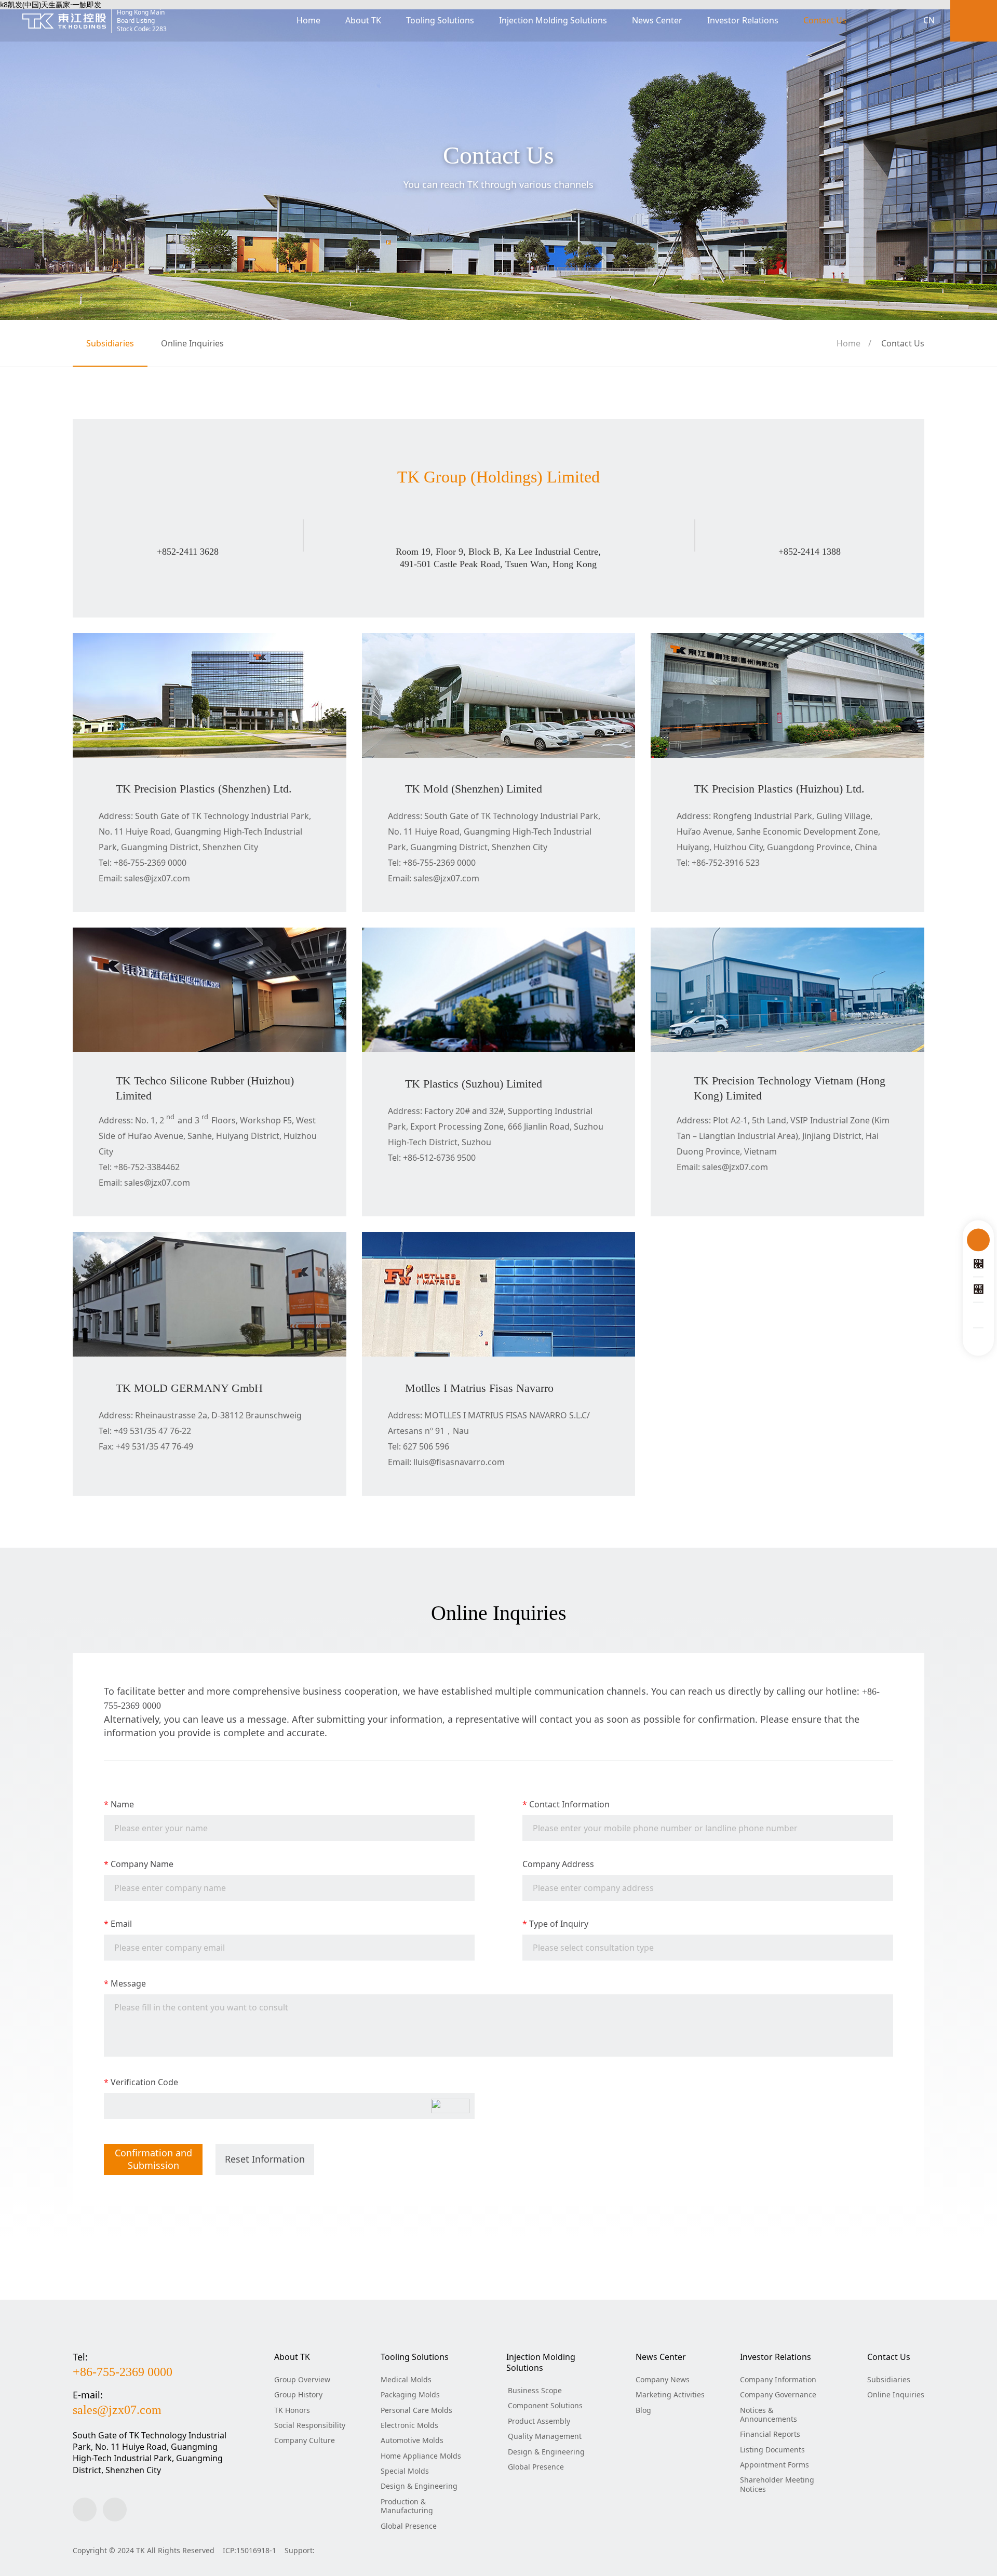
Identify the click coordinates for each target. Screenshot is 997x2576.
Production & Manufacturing (407, 2506)
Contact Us (825, 20)
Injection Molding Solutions (553, 20)
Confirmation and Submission (153, 2159)
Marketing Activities (670, 2394)
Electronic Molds (409, 2425)
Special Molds (405, 2471)
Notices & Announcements (769, 2414)
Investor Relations (743, 20)
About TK (363, 20)
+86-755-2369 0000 (123, 2372)
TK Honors (292, 2410)
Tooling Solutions (440, 20)
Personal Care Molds (416, 2410)
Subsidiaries (110, 343)
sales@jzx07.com (117, 2410)
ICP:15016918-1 (250, 2550)
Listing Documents (772, 2450)
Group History (298, 2394)
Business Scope (535, 2390)
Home (308, 20)
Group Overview (302, 2379)
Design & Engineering (419, 2486)
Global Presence (409, 2526)
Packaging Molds (410, 2394)
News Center (657, 20)
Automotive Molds (412, 2440)
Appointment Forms (774, 2465)
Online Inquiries (192, 343)
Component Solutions (545, 2405)
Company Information (778, 2379)
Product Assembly (539, 2421)
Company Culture (305, 2440)
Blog (643, 2410)
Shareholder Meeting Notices (777, 2484)
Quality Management (545, 2436)
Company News (663, 2379)
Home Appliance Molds (421, 2456)
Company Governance (778, 2394)
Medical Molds (406, 2379)
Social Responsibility (310, 2425)
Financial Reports (770, 2434)
